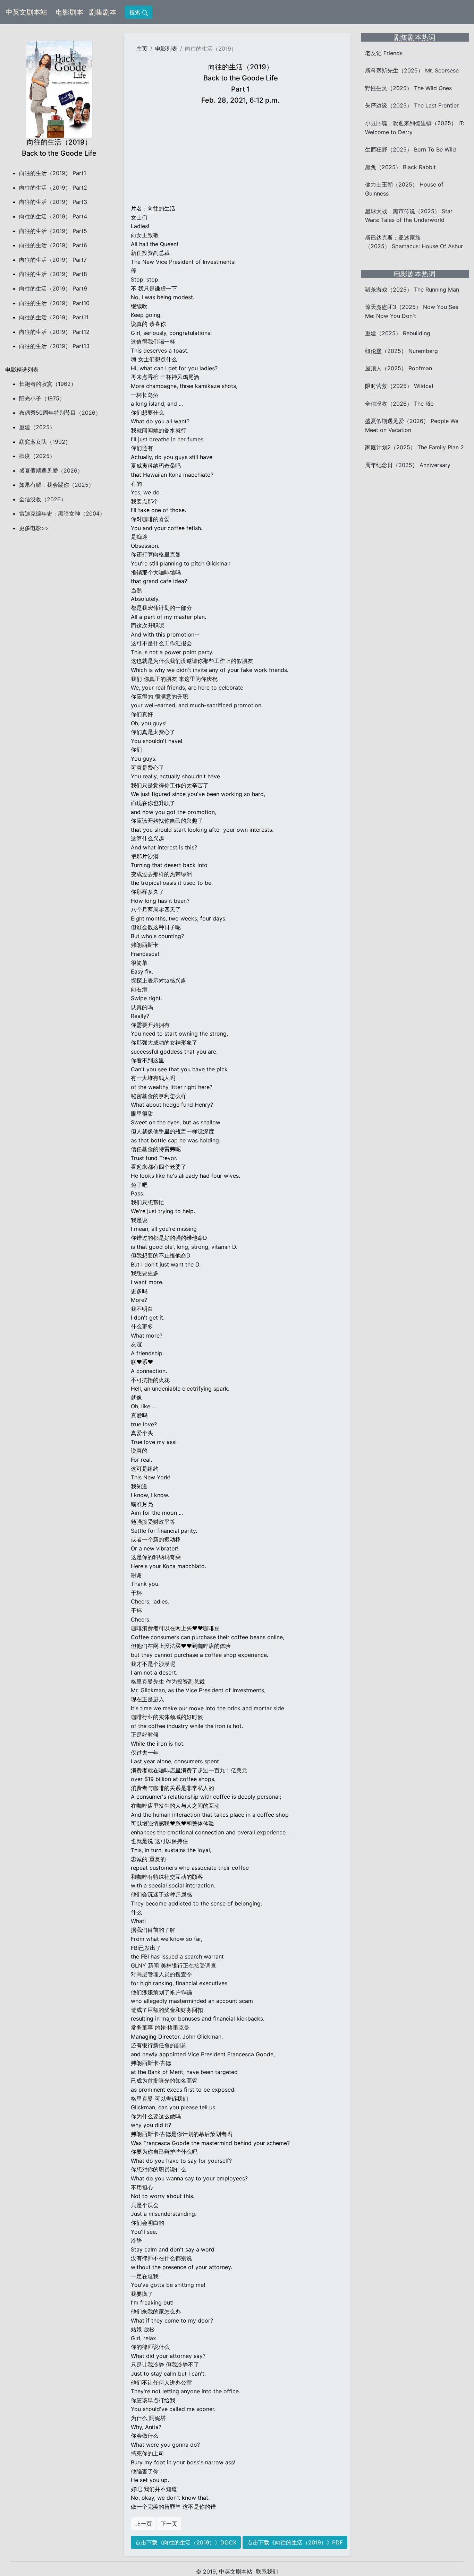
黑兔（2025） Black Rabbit (400, 167)
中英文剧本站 (26, 12)
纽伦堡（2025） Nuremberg (401, 351)
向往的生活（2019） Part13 (54, 346)
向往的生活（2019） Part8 (53, 274)
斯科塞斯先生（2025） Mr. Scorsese (412, 70)
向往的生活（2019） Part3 (53, 202)
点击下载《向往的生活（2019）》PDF (295, 2542)
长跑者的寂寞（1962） (48, 384)
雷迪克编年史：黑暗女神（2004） (62, 513)
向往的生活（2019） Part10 (54, 303)
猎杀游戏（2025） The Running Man (412, 289)
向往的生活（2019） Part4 (53, 216)
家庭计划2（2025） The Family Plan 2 (414, 447)
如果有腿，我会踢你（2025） (57, 485)
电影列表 (166, 49)
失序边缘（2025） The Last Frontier (412, 105)
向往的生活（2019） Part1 (53, 173)
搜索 (136, 12)
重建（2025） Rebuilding (398, 333)
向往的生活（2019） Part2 (53, 188)
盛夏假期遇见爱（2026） (51, 470)
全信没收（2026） (43, 499)
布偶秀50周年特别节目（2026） (60, 413)
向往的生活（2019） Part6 (53, 245)
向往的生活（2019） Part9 (53, 288)
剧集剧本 (104, 12)
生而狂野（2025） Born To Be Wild (410, 149)
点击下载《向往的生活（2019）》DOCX (186, 2542)
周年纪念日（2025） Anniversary (408, 465)
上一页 (144, 2524)
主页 (142, 49)
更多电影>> (34, 528)
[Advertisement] (241, 156)
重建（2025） (37, 427)
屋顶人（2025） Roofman (399, 368)
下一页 (169, 2524)
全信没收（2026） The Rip (399, 404)
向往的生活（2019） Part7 (53, 260)
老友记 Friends (384, 53)
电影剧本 (71, 12)
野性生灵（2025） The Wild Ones (408, 88)
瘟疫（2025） (37, 456)
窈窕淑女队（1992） (45, 442)
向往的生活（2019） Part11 (54, 317)
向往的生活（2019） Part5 (53, 231)
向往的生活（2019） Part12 (54, 332)
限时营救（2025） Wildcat (399, 386)
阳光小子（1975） (42, 398)
